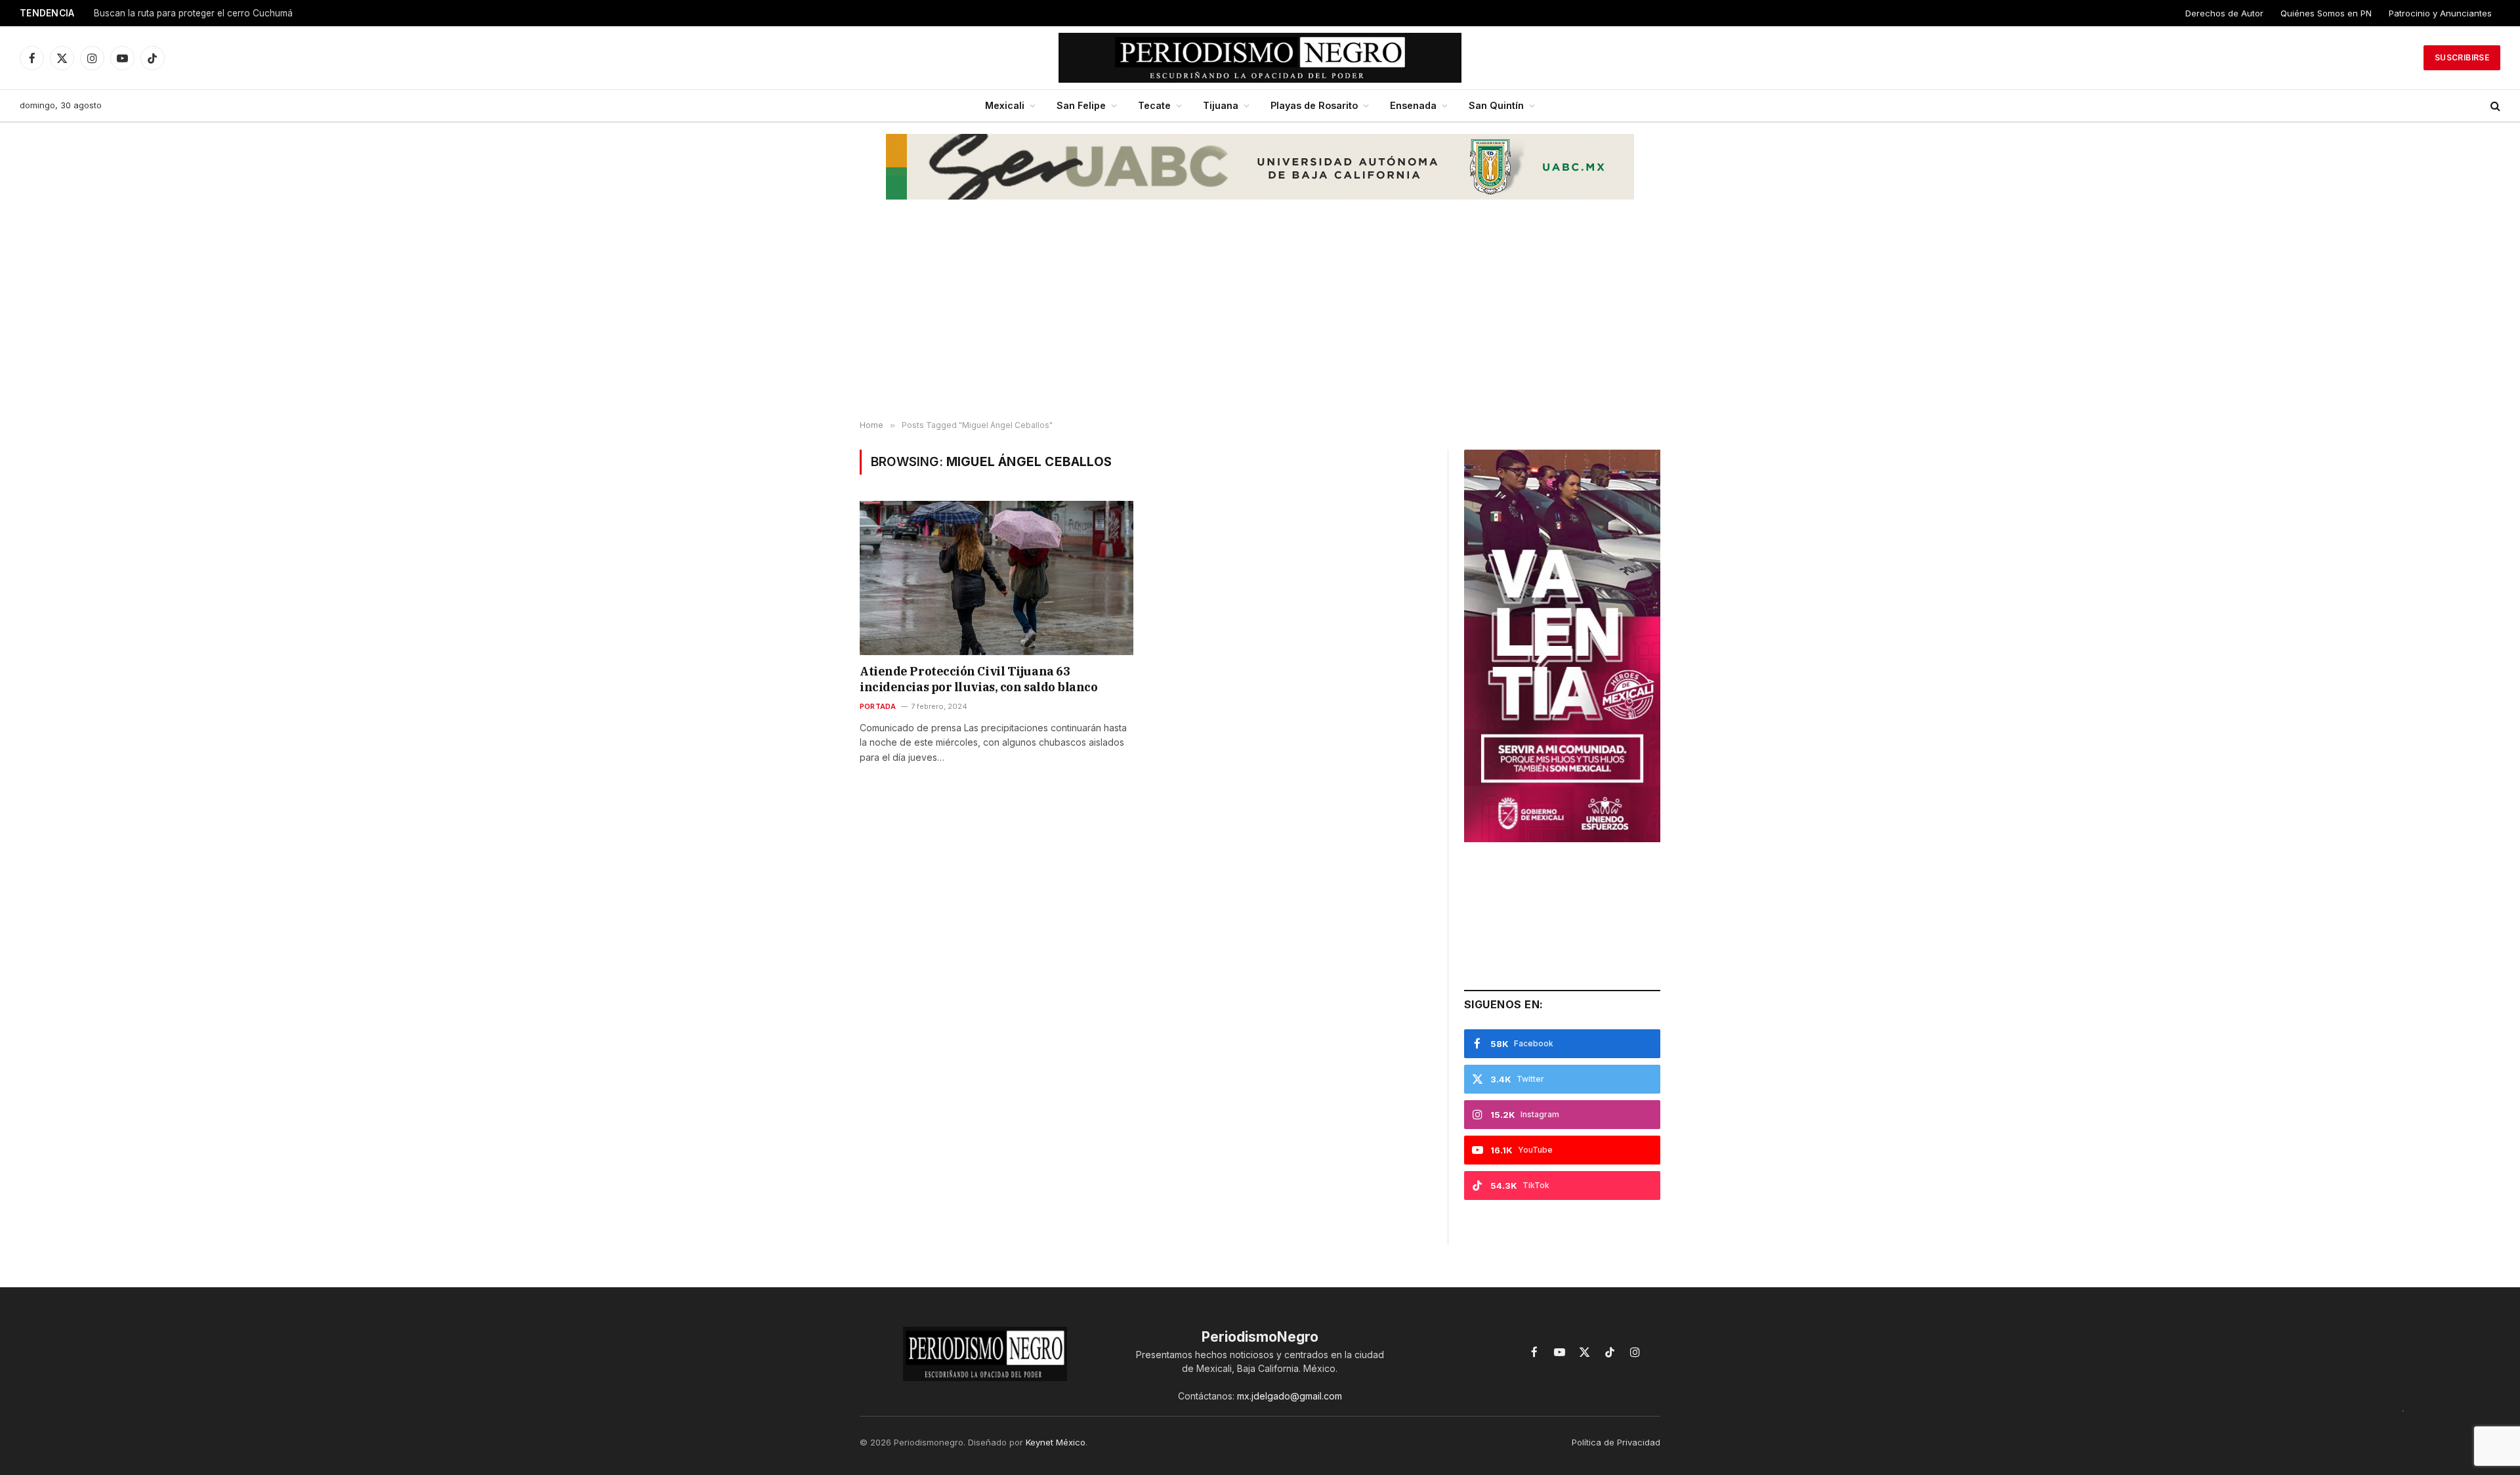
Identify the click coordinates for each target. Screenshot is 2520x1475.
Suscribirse (2462, 57)
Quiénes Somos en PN (2326, 13)
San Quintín (1496, 105)
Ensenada (1413, 105)
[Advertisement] (1260, 316)
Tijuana (1221, 105)
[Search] (2494, 106)
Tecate (1154, 105)
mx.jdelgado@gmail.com (1290, 1396)
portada (878, 706)
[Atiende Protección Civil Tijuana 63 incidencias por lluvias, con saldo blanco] (997, 578)
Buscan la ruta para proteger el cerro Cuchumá (193, 13)
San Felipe (1081, 105)
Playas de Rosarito (1314, 105)
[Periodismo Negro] (1260, 58)
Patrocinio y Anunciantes (2440, 13)
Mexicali (1005, 105)
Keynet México (1056, 1442)
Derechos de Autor (2224, 13)
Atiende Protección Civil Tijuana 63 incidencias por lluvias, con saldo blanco (979, 679)
